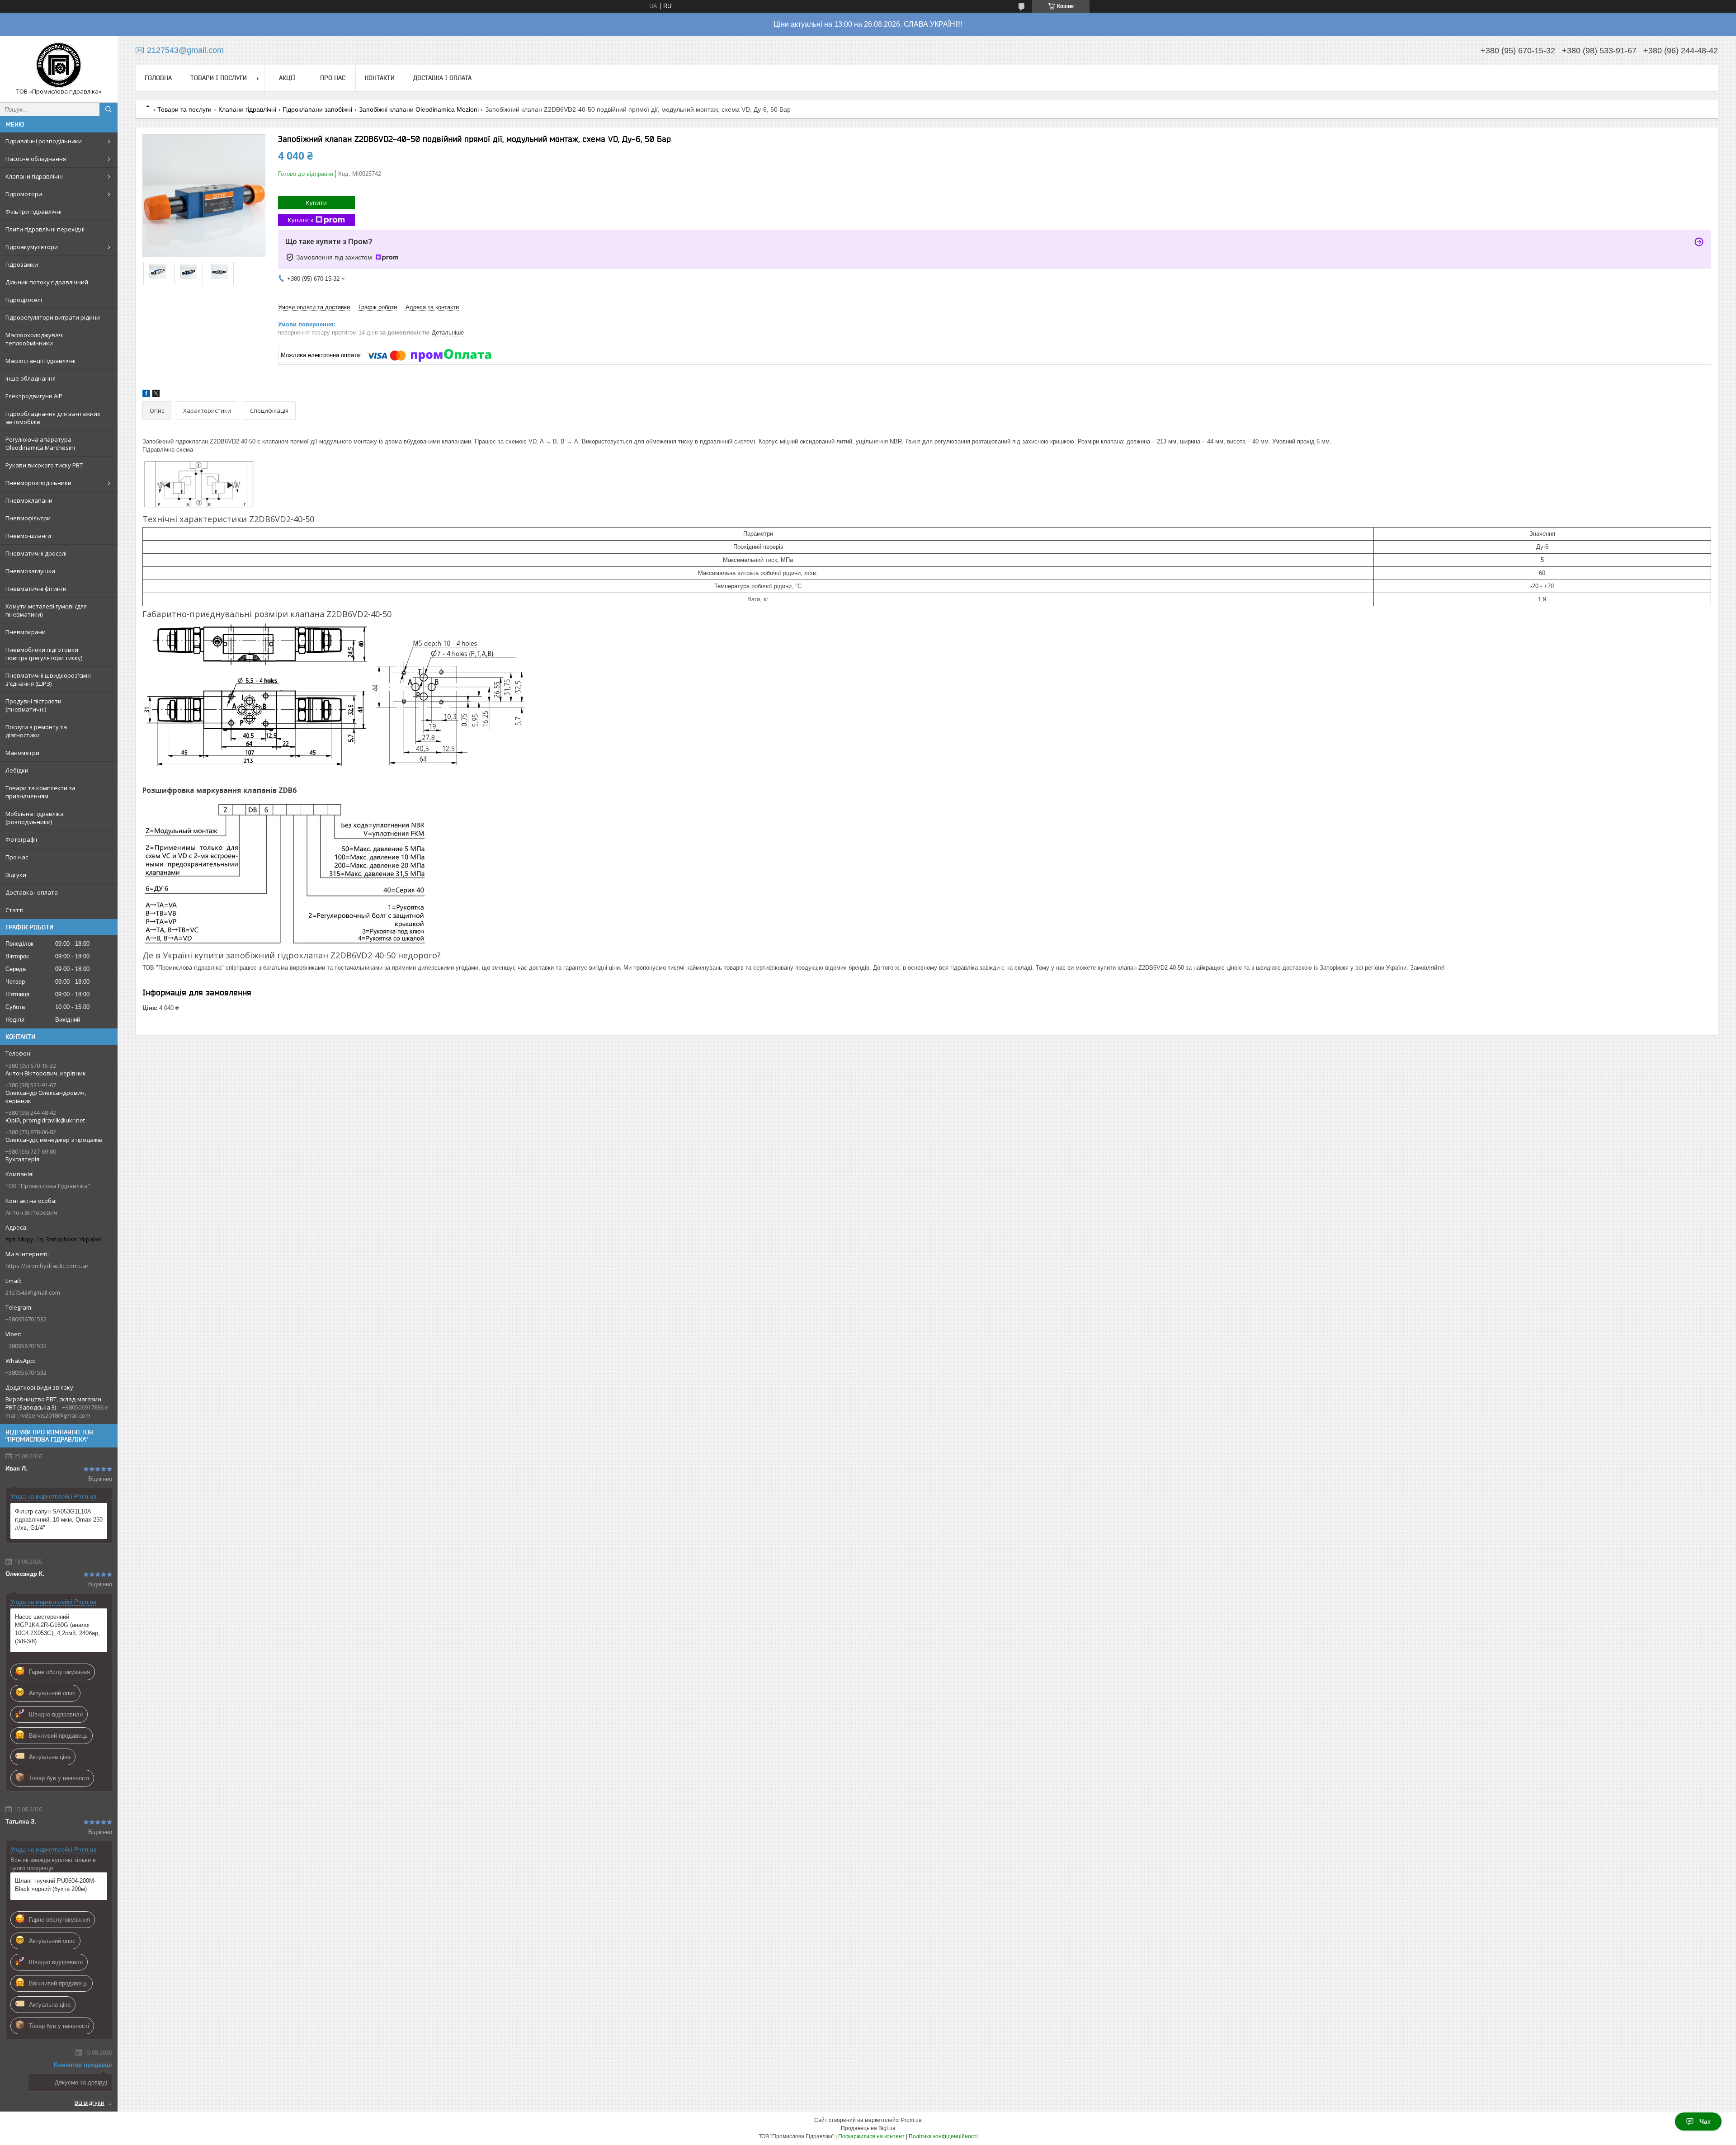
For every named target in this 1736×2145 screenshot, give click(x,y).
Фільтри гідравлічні (33, 212)
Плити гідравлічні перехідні (45, 229)
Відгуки (16, 875)
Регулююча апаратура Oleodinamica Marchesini (40, 443)
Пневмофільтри (28, 518)
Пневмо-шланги (28, 536)
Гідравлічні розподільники (44, 141)
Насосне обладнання (36, 159)
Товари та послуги (184, 109)
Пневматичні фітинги (36, 589)
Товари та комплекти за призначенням (40, 792)
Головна (158, 78)
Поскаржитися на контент (871, 2136)
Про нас (17, 857)
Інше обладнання (31, 378)
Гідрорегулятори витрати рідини (53, 317)
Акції (287, 78)
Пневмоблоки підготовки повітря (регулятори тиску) (44, 654)
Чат (1705, 2121)
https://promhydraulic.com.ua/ (47, 1266)
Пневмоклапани (29, 500)
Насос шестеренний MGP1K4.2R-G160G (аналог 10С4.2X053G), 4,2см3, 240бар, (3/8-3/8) (57, 1629)
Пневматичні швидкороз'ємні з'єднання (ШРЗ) (48, 679)
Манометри (22, 753)
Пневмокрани (26, 632)
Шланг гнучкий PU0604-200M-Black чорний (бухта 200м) (55, 1885)
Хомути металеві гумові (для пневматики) (46, 610)
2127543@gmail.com (33, 1292)
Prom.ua (911, 2120)
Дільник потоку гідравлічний (47, 282)
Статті (14, 910)
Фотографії (21, 839)
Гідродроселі (24, 300)
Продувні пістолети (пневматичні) (33, 705)
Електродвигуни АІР (34, 396)
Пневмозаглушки (30, 571)
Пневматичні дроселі (36, 553)
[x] (156, 395)
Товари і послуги (219, 78)
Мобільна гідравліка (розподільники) (35, 818)
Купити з (301, 220)
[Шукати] (108, 109)
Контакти (380, 78)
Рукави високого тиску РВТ (44, 465)
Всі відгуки (90, 2103)
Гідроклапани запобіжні (317, 109)
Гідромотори (24, 194)
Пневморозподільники (38, 483)
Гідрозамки (22, 264)
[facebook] (146, 395)
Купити (316, 203)
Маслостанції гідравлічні (40, 361)
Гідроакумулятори (32, 247)
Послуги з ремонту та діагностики (36, 731)
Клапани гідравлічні (34, 176)
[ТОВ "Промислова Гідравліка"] (59, 65)
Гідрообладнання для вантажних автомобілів (53, 418)
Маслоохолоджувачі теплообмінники (35, 339)
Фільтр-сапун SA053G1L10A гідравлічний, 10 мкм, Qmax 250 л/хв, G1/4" (59, 1520)
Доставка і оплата (32, 892)
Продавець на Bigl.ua (868, 2128)
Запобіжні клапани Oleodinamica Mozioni (419, 109)
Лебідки (17, 770)
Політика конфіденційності (943, 2136)
